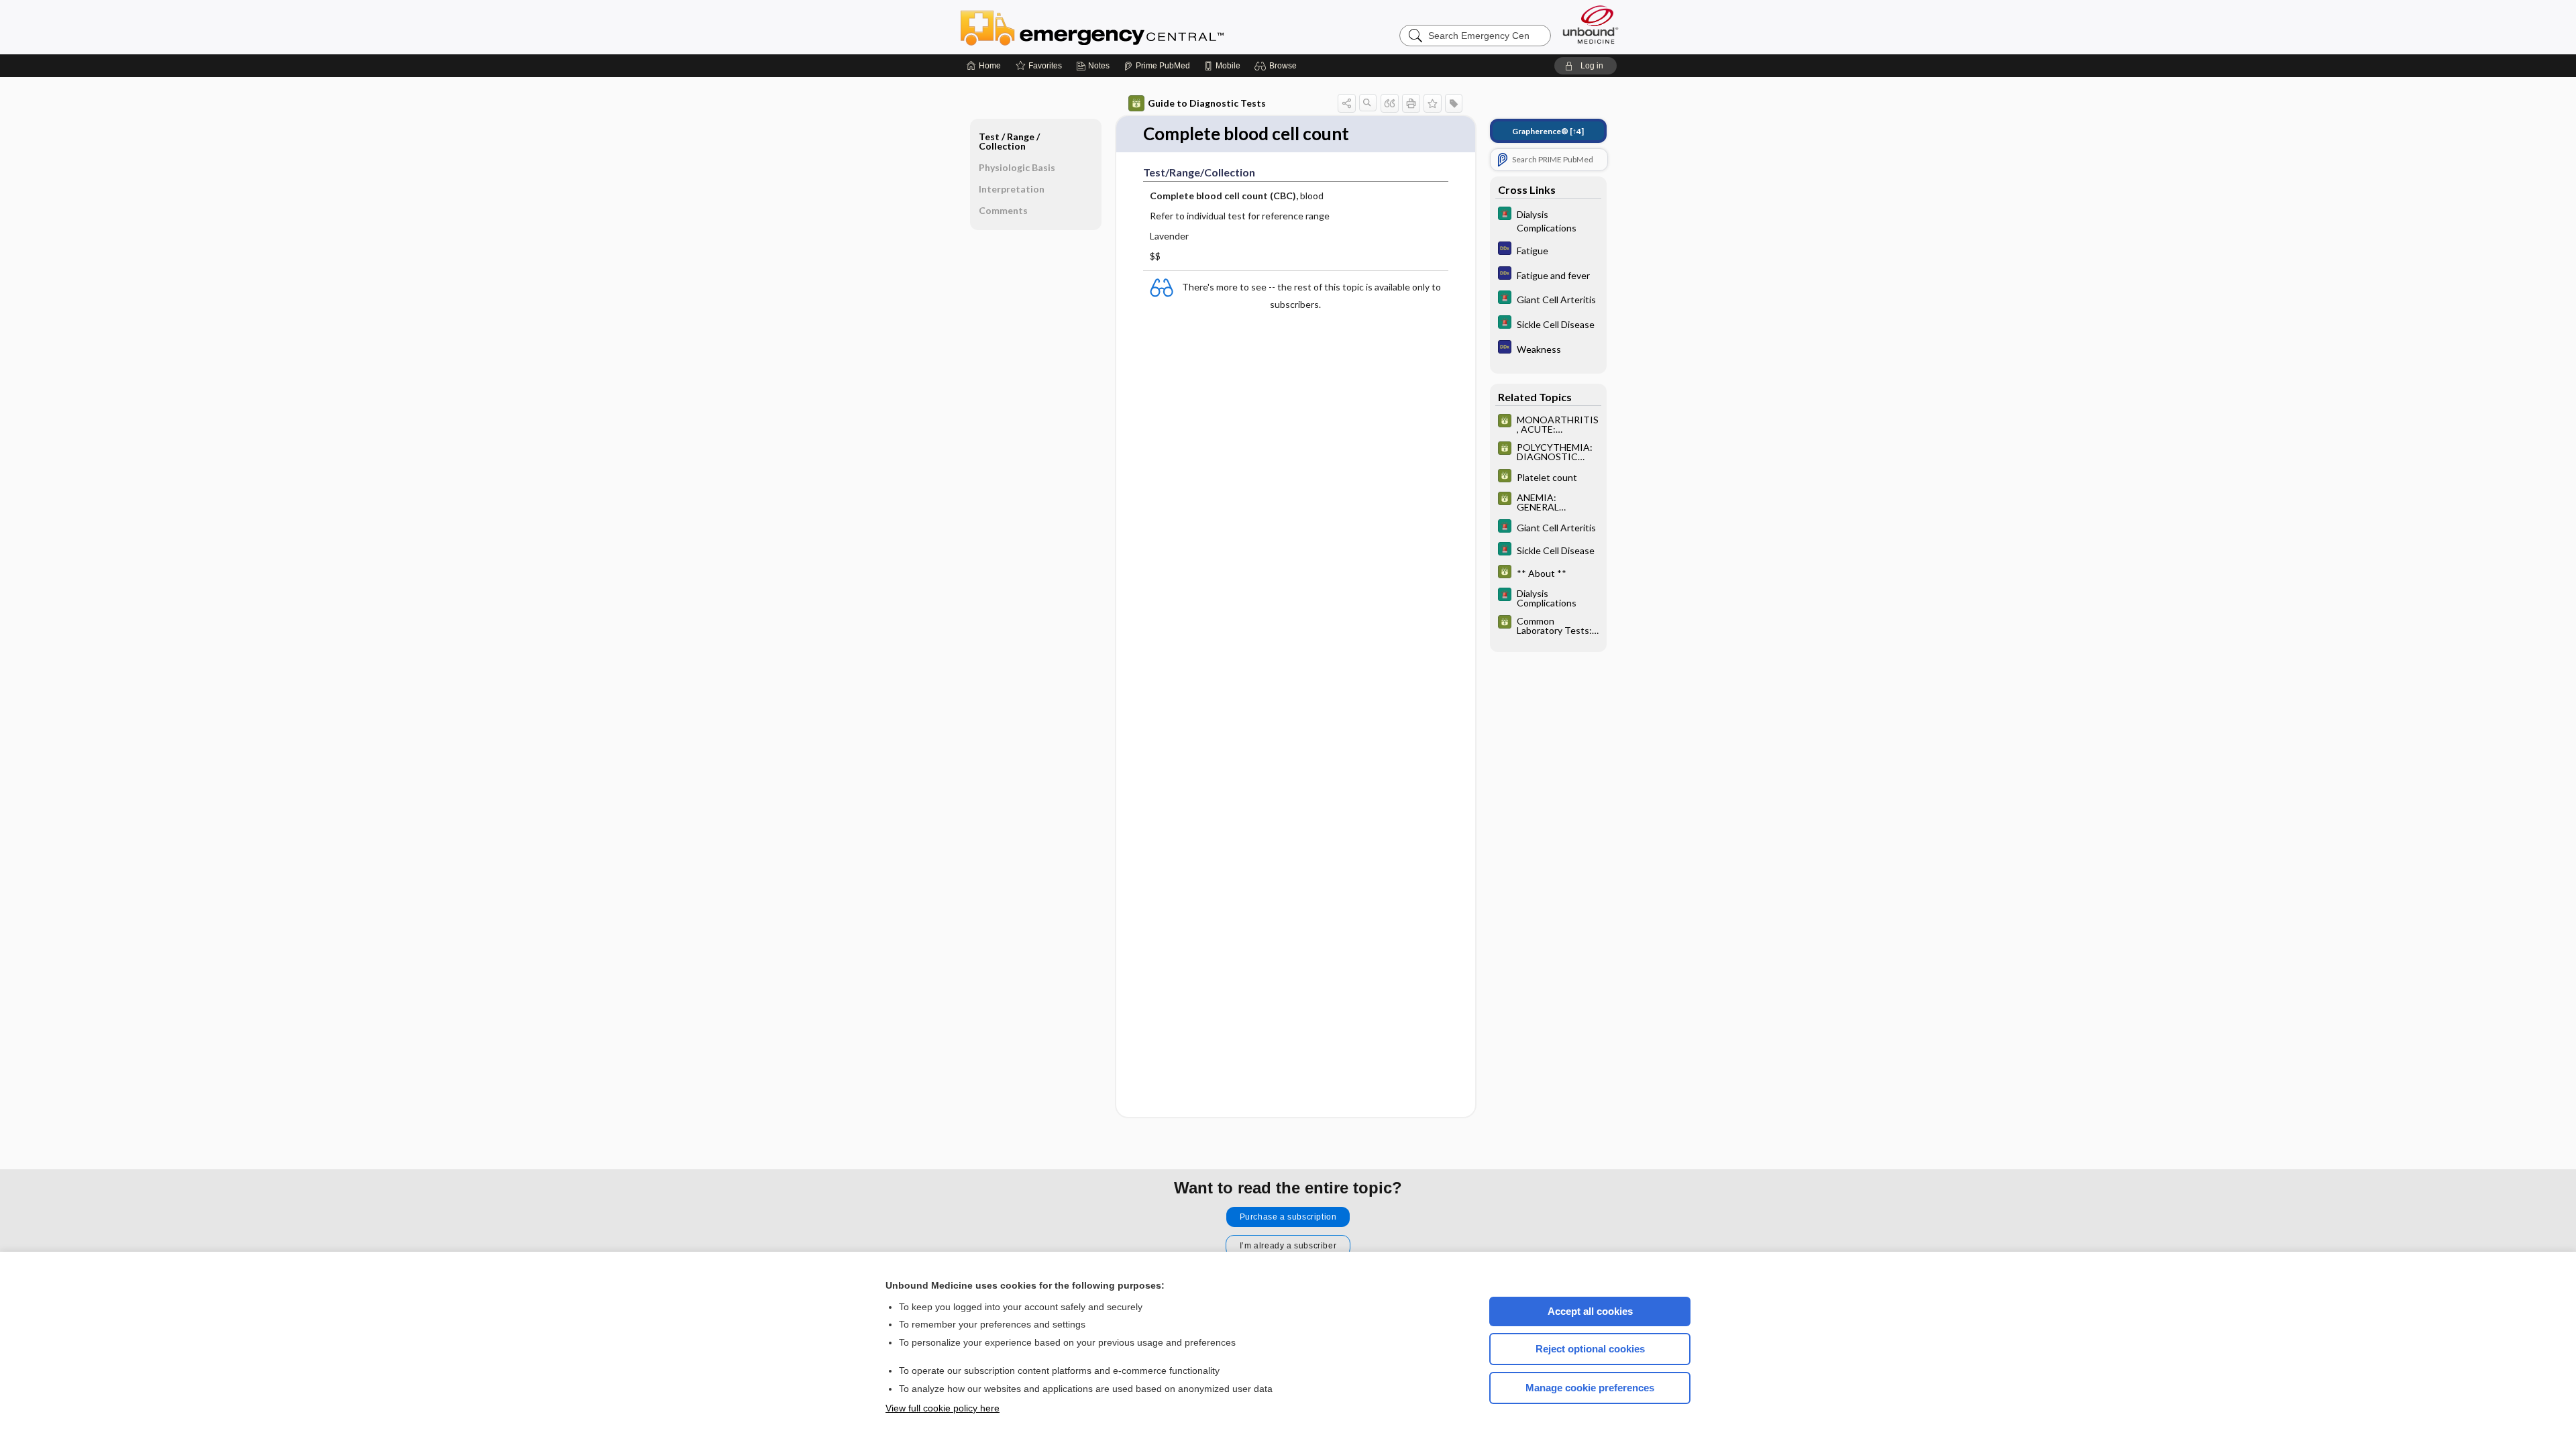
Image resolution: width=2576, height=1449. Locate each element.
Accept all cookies (1590, 1311)
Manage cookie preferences (1590, 1388)
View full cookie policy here (943, 1408)
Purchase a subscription (1288, 1217)
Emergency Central (1127, 27)
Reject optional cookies (1590, 1349)
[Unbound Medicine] (1591, 24)
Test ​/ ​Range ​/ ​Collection (1010, 141)
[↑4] (1548, 131)
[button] (1278, 66)
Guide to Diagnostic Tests (1207, 103)
